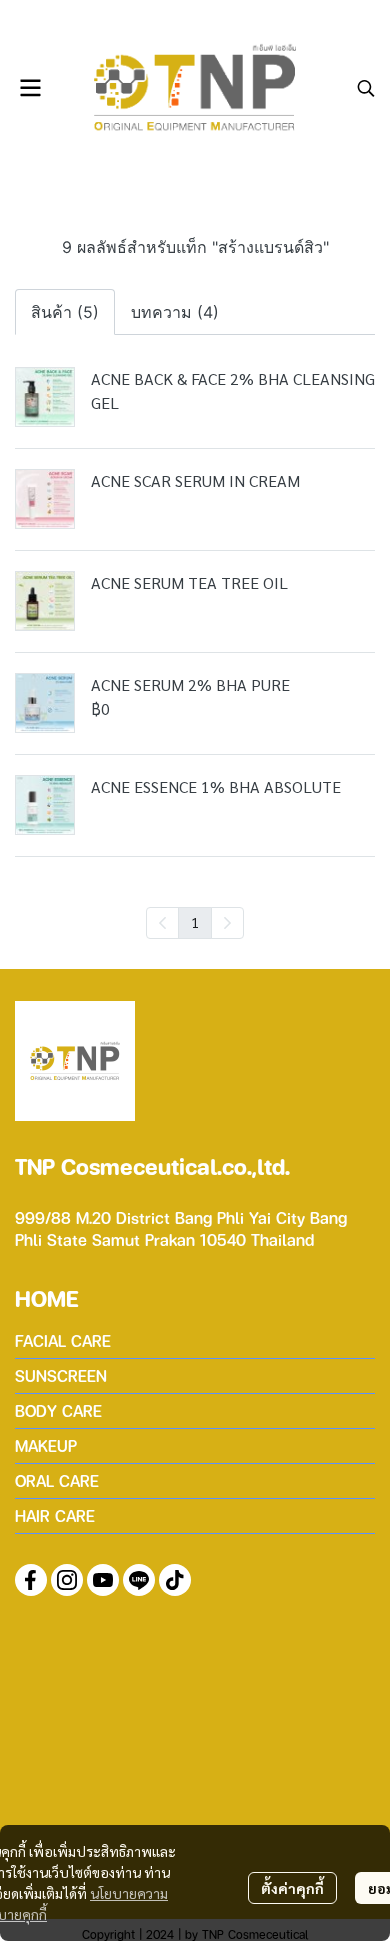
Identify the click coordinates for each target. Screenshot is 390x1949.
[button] (366, 88)
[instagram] (67, 1580)
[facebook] (31, 1580)
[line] (139, 1580)
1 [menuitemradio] (195, 922)
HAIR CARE (55, 1515)
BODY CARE (58, 1410)
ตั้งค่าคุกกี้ (292, 1888)
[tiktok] (175, 1580)
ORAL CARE (57, 1480)
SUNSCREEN (61, 1375)
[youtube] (103, 1580)
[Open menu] (30, 88)
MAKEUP (46, 1445)
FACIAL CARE (63, 1340)
